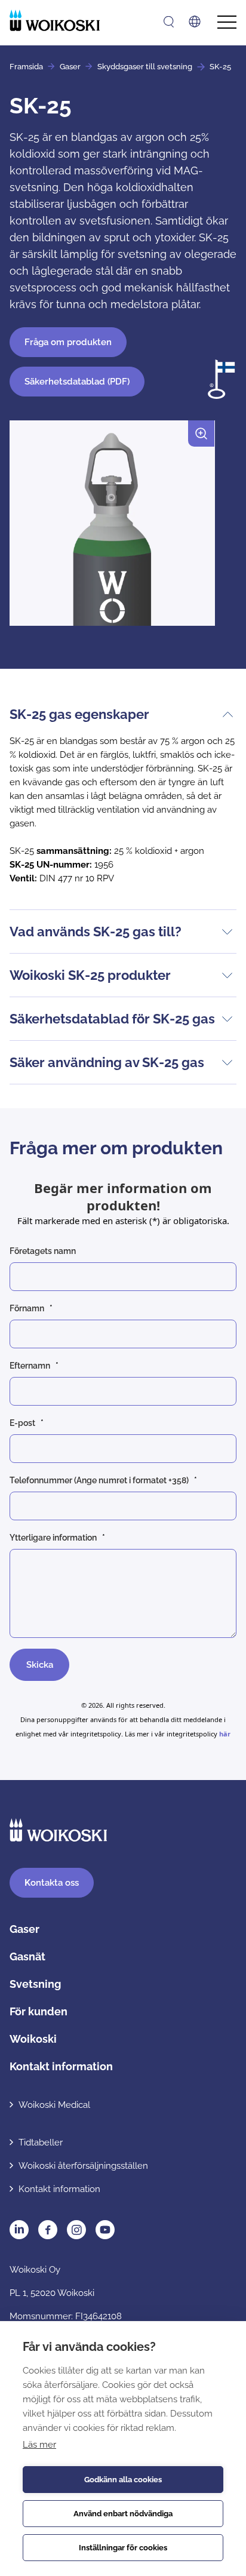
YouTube (105, 2230)
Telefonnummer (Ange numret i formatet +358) (99, 1480)
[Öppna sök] (169, 22)
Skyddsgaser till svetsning (145, 67)
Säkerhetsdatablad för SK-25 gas (112, 1019)
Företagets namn (43, 1251)
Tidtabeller (41, 2142)
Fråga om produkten (68, 342)
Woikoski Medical (54, 2105)
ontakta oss (52, 1883)
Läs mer (39, 2445)
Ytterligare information (53, 1538)
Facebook (48, 2230)
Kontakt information (61, 2066)
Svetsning (35, 1984)
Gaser (70, 67)
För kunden (39, 2011)
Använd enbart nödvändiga (123, 2514)
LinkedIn (19, 2230)
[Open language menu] (195, 21)
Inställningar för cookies (123, 2548)
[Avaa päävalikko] (227, 22)
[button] (112, 528)
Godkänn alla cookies (123, 2480)
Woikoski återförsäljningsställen (83, 2166)
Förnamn (27, 1308)
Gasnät (27, 1956)
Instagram (76, 2230)
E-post (22, 1423)
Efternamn (30, 1366)
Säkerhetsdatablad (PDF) (77, 382)
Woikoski (33, 2039)
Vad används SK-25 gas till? (96, 932)
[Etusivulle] (55, 20)
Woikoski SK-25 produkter (90, 975)
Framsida (26, 67)
